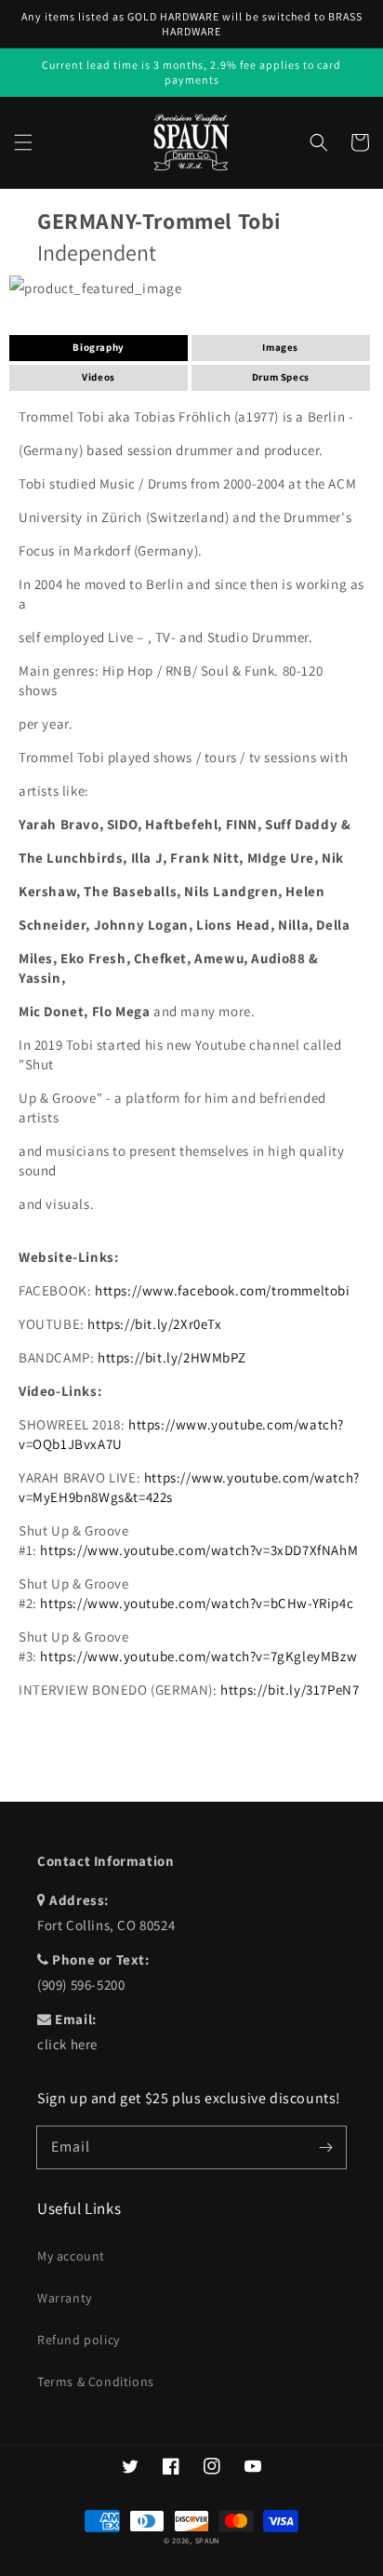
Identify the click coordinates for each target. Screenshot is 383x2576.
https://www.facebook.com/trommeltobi (223, 1290)
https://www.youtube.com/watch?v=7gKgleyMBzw (198, 1656)
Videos (99, 377)
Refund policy (79, 2340)
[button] (23, 142)
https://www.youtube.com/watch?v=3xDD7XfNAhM (199, 1550)
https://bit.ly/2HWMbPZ (172, 1357)
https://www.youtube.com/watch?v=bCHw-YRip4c (197, 1603)
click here (67, 2044)
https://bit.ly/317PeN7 (290, 1690)
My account (71, 2256)
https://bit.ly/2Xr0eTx (154, 1324)
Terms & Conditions (96, 2381)
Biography (98, 347)
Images (280, 347)
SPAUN (208, 2540)
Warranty (65, 2298)
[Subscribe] (325, 2147)
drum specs (281, 377)
